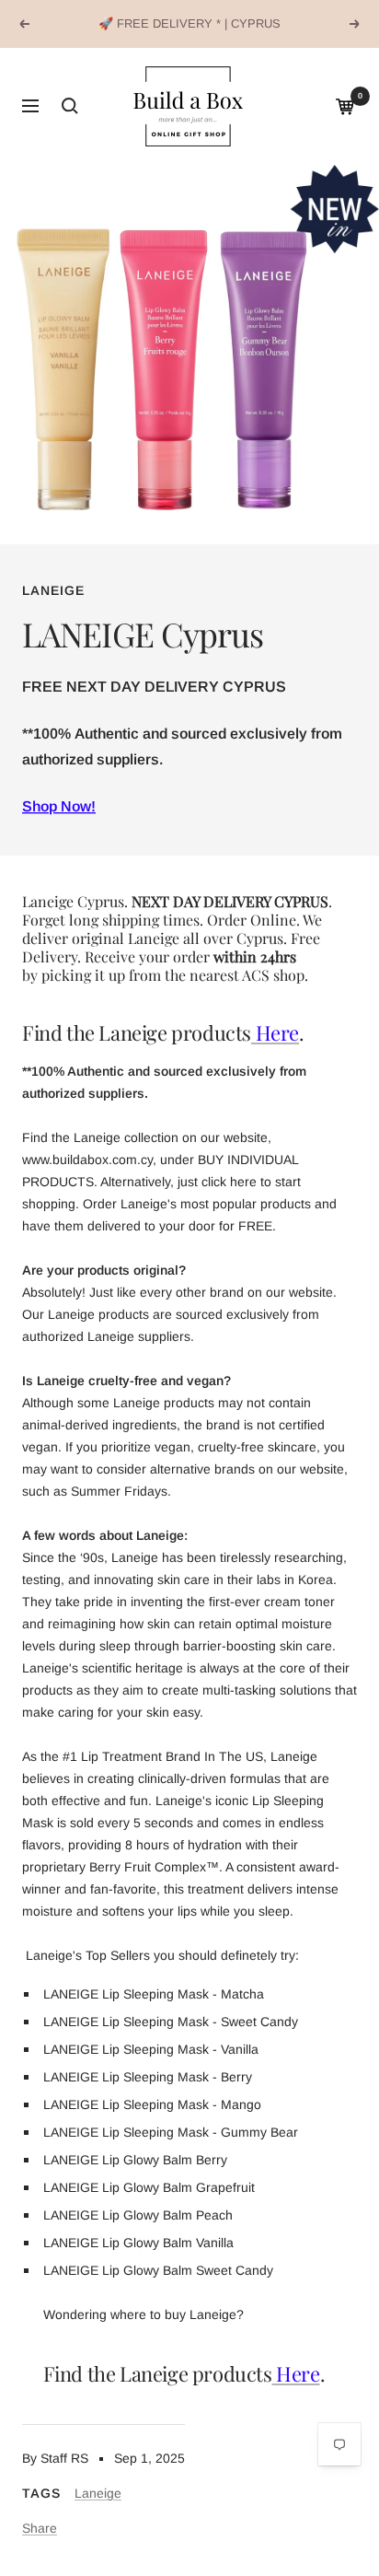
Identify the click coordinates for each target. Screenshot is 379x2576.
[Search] (70, 106)
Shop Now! (59, 806)
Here (277, 1032)
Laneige (53, 590)
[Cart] (345, 106)
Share (40, 2528)
